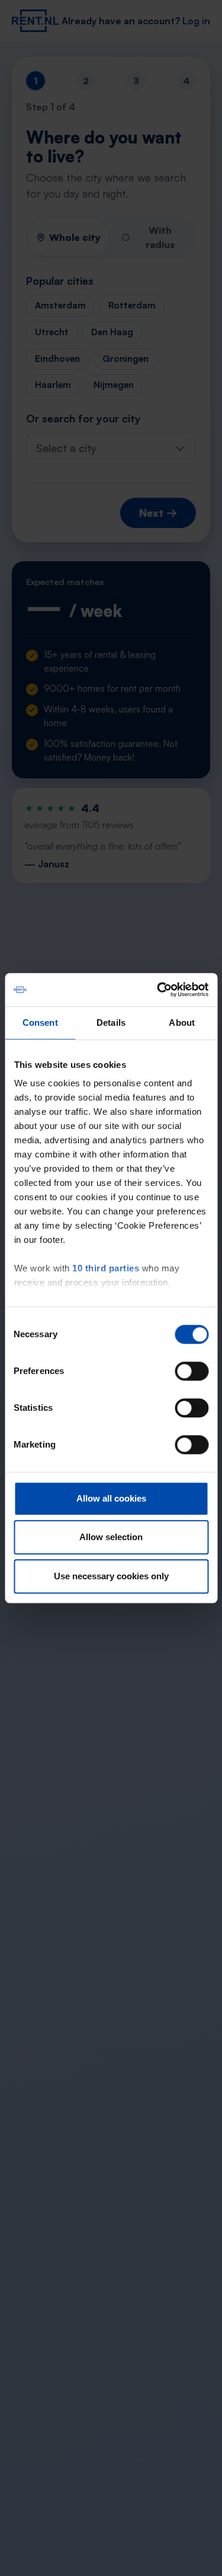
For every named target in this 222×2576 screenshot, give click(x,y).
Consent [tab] (40, 1023)
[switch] (192, 1371)
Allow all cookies (111, 1498)
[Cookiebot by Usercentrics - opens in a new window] (158, 990)
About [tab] (182, 1023)
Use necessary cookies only (111, 1576)
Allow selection (111, 1537)
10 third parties (106, 1268)
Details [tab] (111, 1023)
